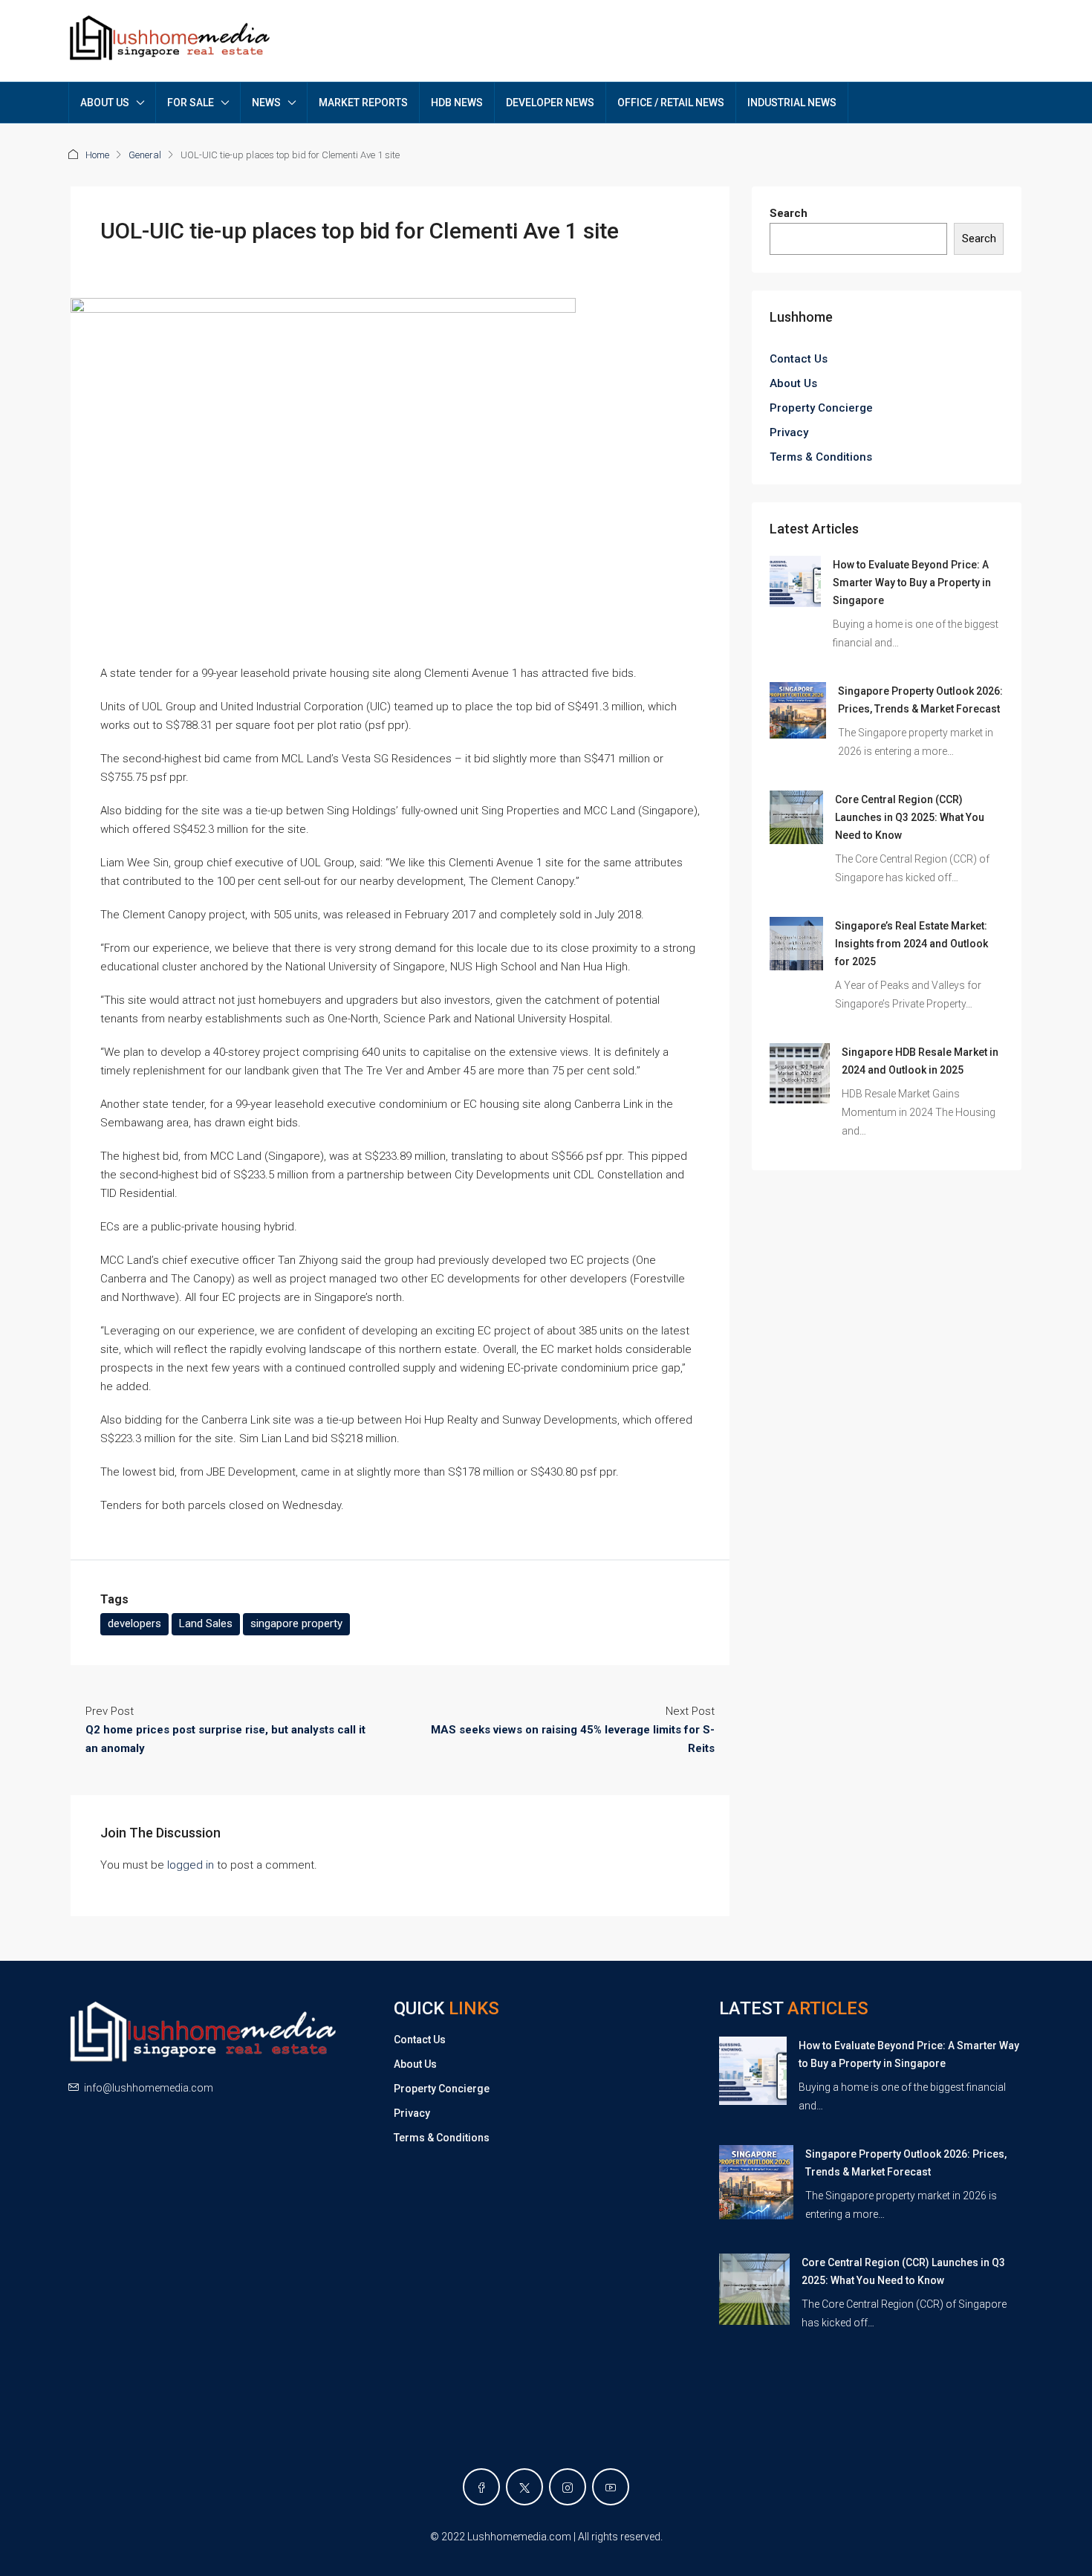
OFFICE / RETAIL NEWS (671, 103)
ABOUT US (105, 103)
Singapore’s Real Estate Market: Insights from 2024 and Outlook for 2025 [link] (911, 944)
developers (134, 1623)
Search (789, 213)
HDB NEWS (457, 103)
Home (97, 155)
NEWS (266, 103)
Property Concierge (821, 408)
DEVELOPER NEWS (550, 103)
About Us (793, 383)
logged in (191, 1865)
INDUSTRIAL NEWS (792, 103)
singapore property (296, 1623)
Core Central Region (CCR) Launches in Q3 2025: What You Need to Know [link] (910, 817)
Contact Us (799, 359)
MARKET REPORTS (363, 103)
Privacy (789, 432)
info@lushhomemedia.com (149, 2088)
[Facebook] (481, 2487)
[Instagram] (568, 2487)
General (145, 155)
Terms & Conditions (821, 457)
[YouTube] (611, 2487)
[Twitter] (524, 2487)
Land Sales (206, 1623)
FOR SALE (191, 103)
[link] (795, 581)
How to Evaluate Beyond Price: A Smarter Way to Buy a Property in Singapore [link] (912, 583)
